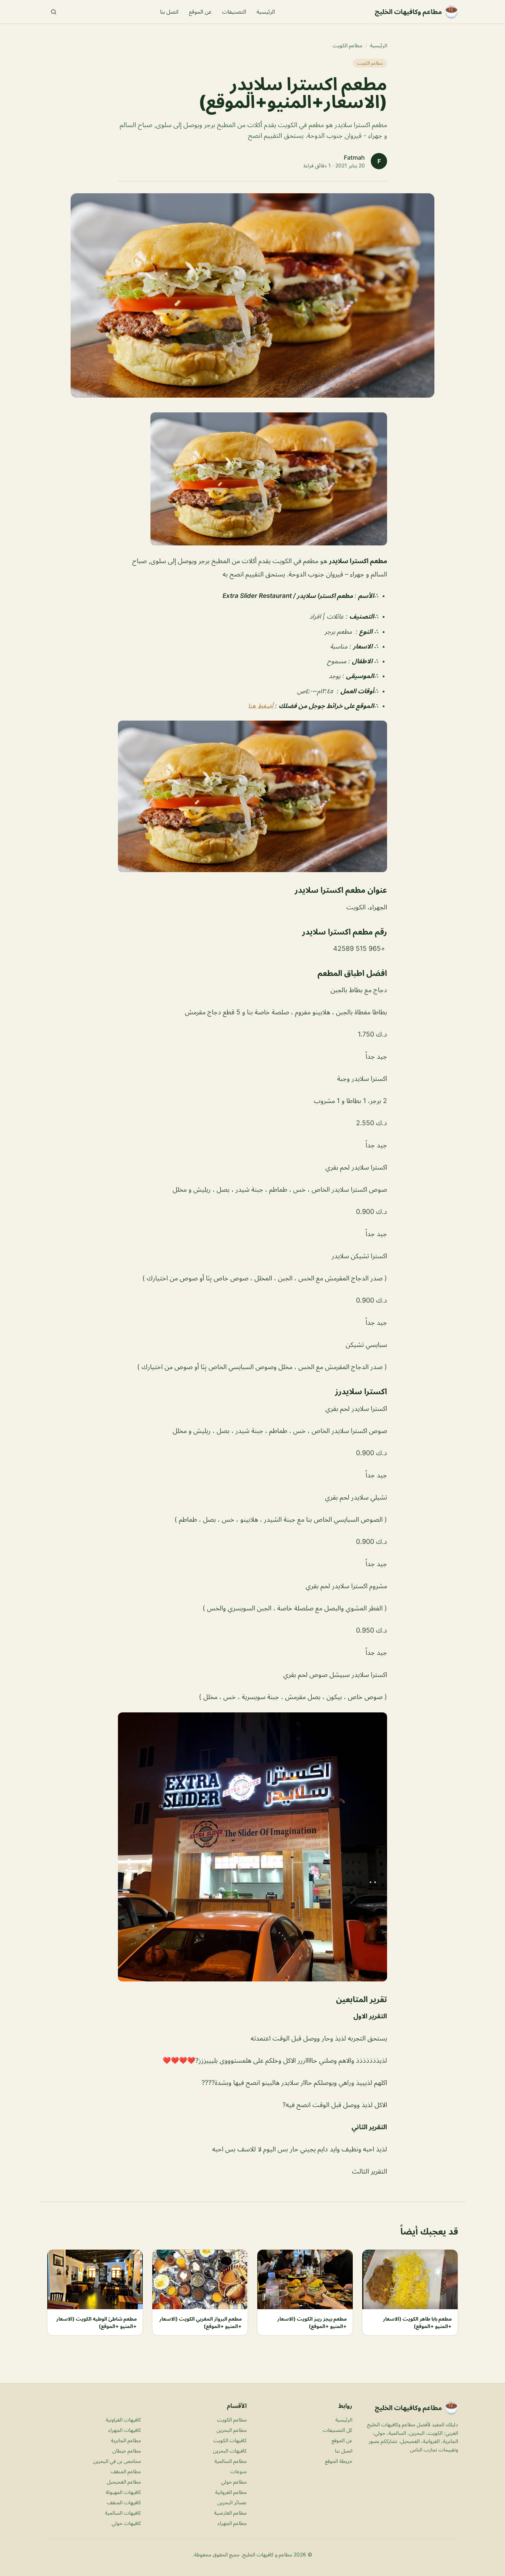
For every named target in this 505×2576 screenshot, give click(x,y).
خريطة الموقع (339, 2461)
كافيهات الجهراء (125, 2430)
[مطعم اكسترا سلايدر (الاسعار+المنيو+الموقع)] (253, 479)
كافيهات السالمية (123, 2513)
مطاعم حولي (234, 2482)
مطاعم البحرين (232, 2430)
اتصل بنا (169, 12)
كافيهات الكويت (230, 2440)
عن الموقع (200, 12)
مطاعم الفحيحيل (124, 2482)
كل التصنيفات (338, 2430)
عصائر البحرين (232, 2502)
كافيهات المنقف (124, 2502)
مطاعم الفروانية (231, 2492)
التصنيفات (234, 12)
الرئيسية (266, 12)
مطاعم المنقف (126, 2471)
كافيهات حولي (126, 2523)
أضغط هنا (262, 706)
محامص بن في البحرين (117, 2461)
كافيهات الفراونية (123, 2420)
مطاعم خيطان (127, 2451)
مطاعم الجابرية (126, 2440)
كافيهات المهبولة (123, 2492)
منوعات (238, 2471)
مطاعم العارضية (230, 2513)
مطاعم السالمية (231, 2461)
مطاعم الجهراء (232, 2523)
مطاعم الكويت (348, 45)
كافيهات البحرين (230, 2451)
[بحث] (54, 12)
